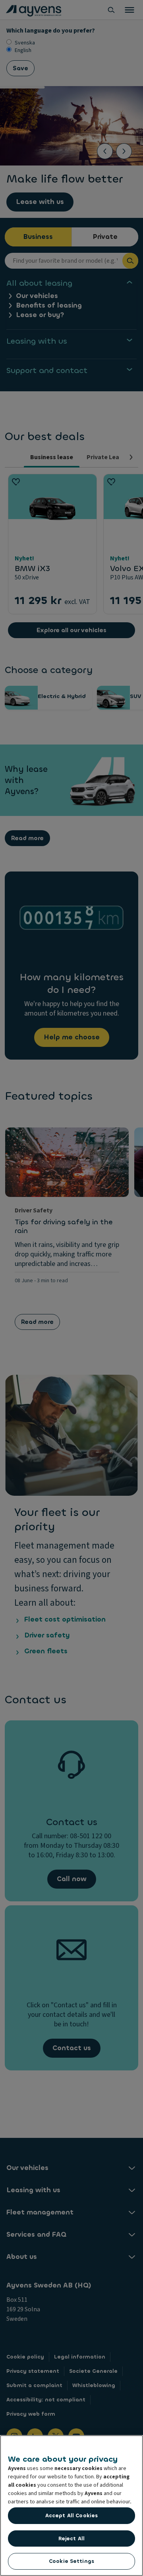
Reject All (71, 2538)
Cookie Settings (71, 2561)
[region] (71, 2506)
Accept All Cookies (71, 2515)
